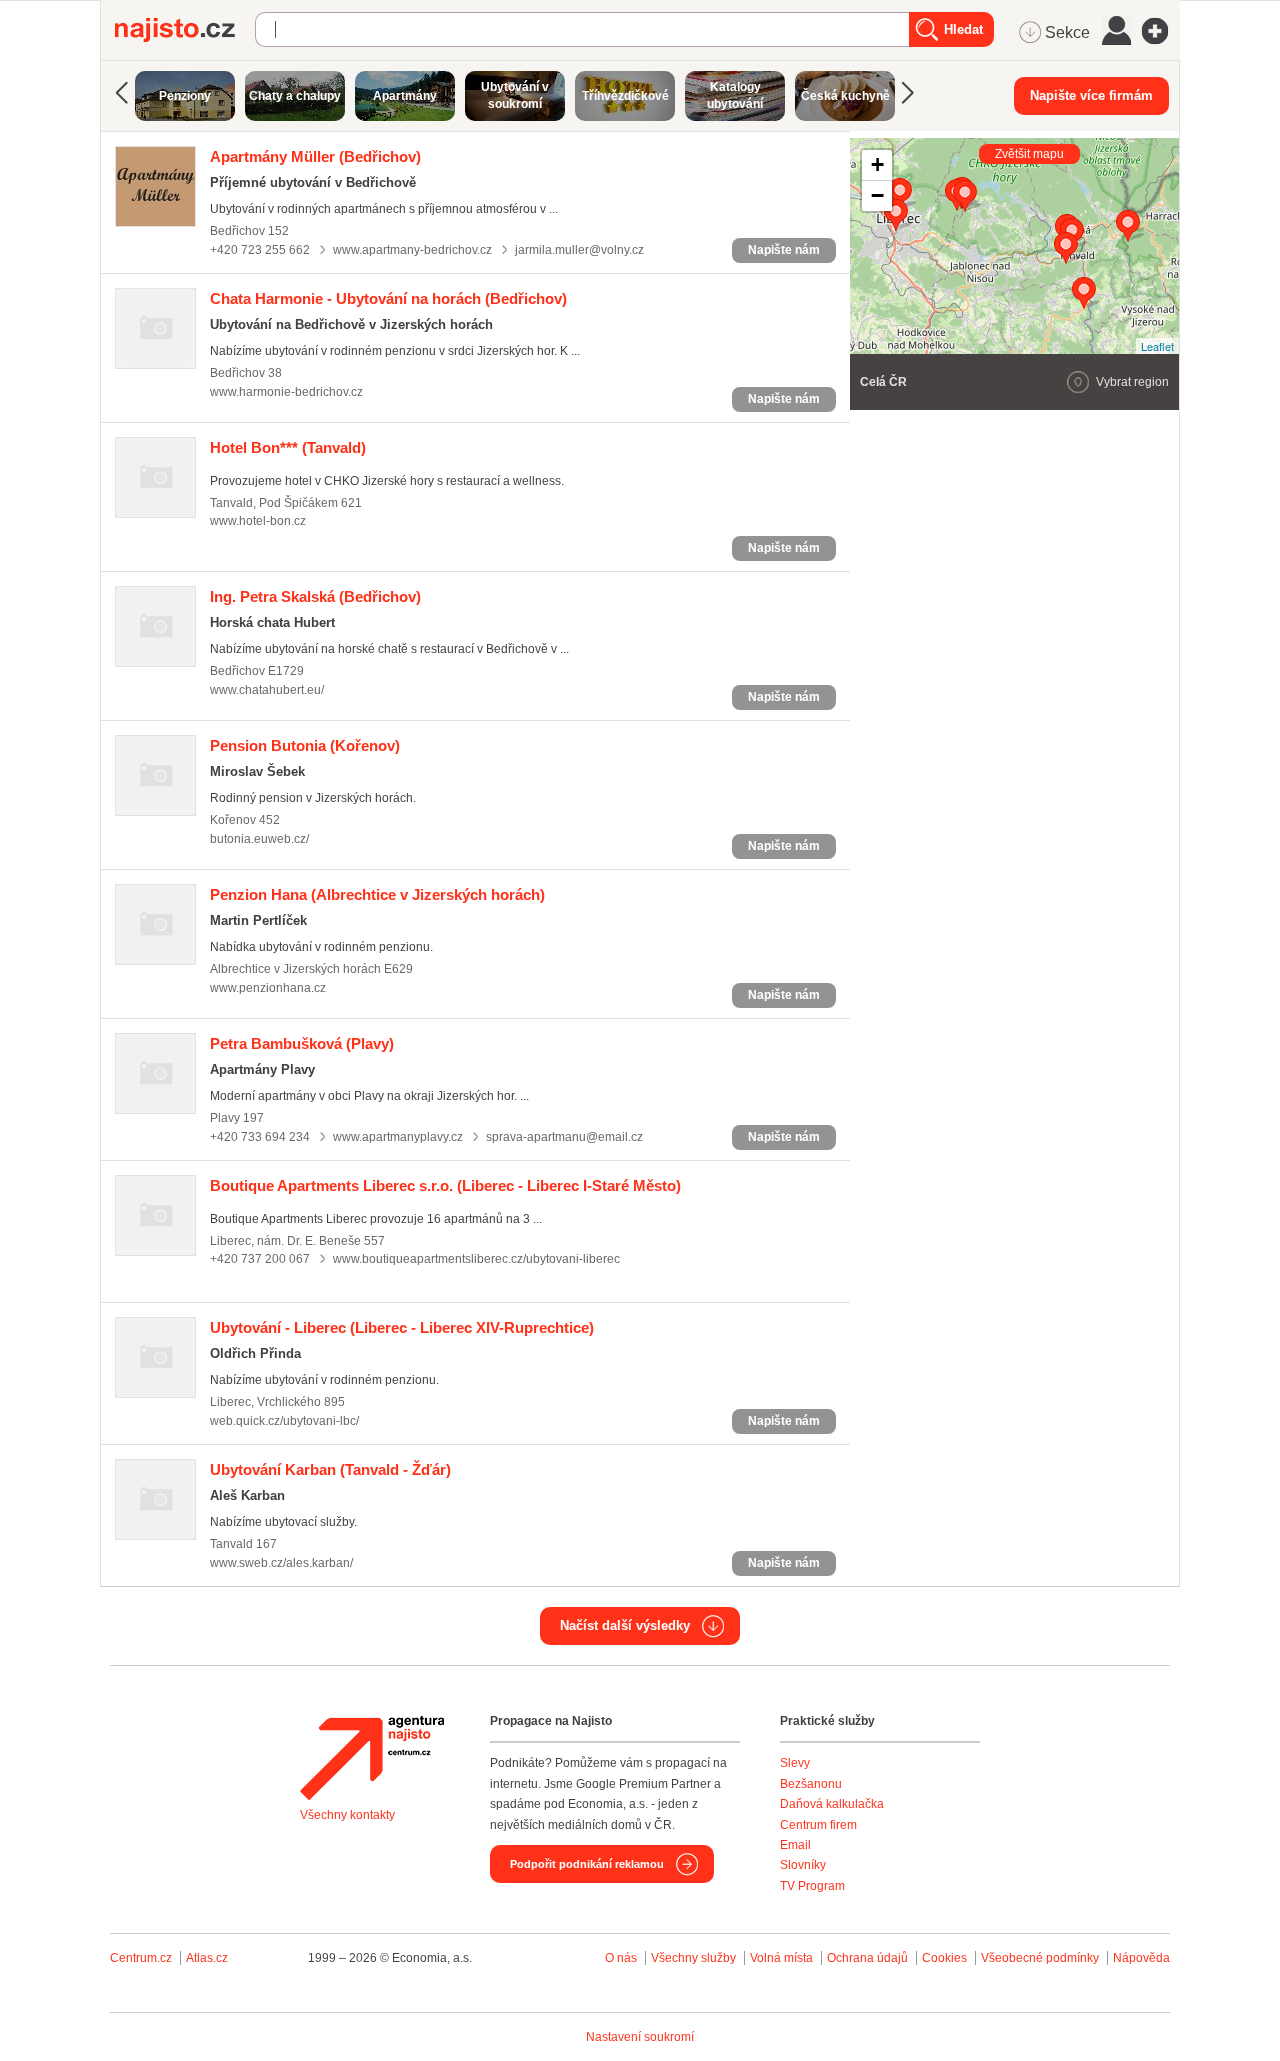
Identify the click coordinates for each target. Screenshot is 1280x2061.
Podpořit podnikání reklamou (587, 1864)
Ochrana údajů (867, 1958)
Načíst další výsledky (625, 1625)
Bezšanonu (811, 1784)
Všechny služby (695, 1958)
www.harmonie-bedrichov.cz (286, 392)
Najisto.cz (185, 30)
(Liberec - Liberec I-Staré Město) (445, 1185)
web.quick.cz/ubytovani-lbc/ (284, 1421)
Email (795, 1845)
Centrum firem (818, 1825)
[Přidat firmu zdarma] (1161, 31)
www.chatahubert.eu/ (267, 690)
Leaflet (1157, 346)
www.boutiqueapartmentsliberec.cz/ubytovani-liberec (476, 1259)
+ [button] (877, 164)
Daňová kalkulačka (832, 1804)
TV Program (812, 1886)
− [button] (877, 195)
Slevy (795, 1763)
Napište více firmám (1091, 95)
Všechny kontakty (347, 1815)
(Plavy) (302, 1043)
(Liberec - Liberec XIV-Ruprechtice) (402, 1327)
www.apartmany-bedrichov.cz (412, 250)
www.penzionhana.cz (268, 988)
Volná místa (781, 1958)
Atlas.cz (207, 1958)
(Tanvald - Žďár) (330, 1469)
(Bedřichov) (315, 156)
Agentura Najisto (372, 1758)
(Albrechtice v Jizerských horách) (377, 894)
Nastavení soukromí (640, 2037)
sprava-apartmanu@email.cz (564, 1137)
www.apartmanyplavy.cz (398, 1137)
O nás (621, 1958)
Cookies (944, 1958)
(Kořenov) (305, 745)
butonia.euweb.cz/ (259, 839)
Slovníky (803, 1865)
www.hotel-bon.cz (258, 521)
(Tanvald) (288, 447)
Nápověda (1141, 1958)
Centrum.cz (141, 1958)
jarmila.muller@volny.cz (579, 250)
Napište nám (784, 250)
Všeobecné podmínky (1040, 1958)
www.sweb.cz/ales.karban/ (281, 1563)
